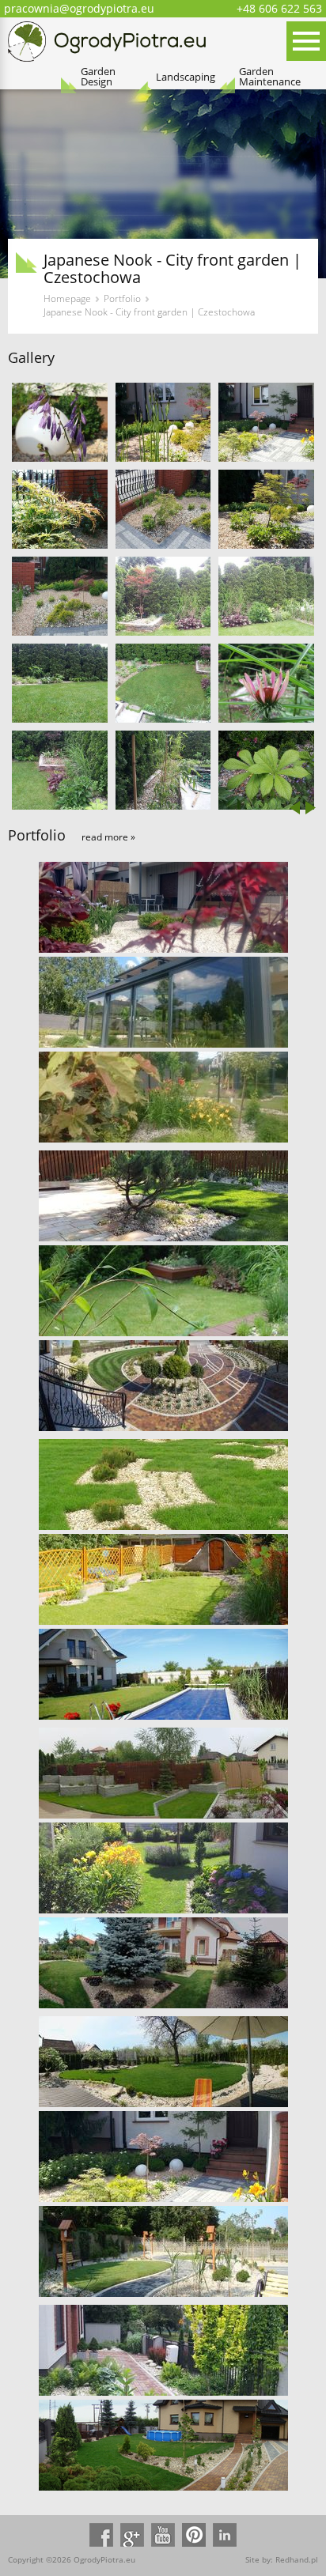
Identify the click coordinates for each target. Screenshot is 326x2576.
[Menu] (306, 41)
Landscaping (186, 77)
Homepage (67, 299)
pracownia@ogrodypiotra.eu (79, 8)
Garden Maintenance (270, 77)
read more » (108, 837)
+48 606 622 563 (279, 8)
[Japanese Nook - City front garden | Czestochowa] (60, 422)
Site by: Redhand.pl (282, 2559)
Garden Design (98, 77)
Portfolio (122, 299)
